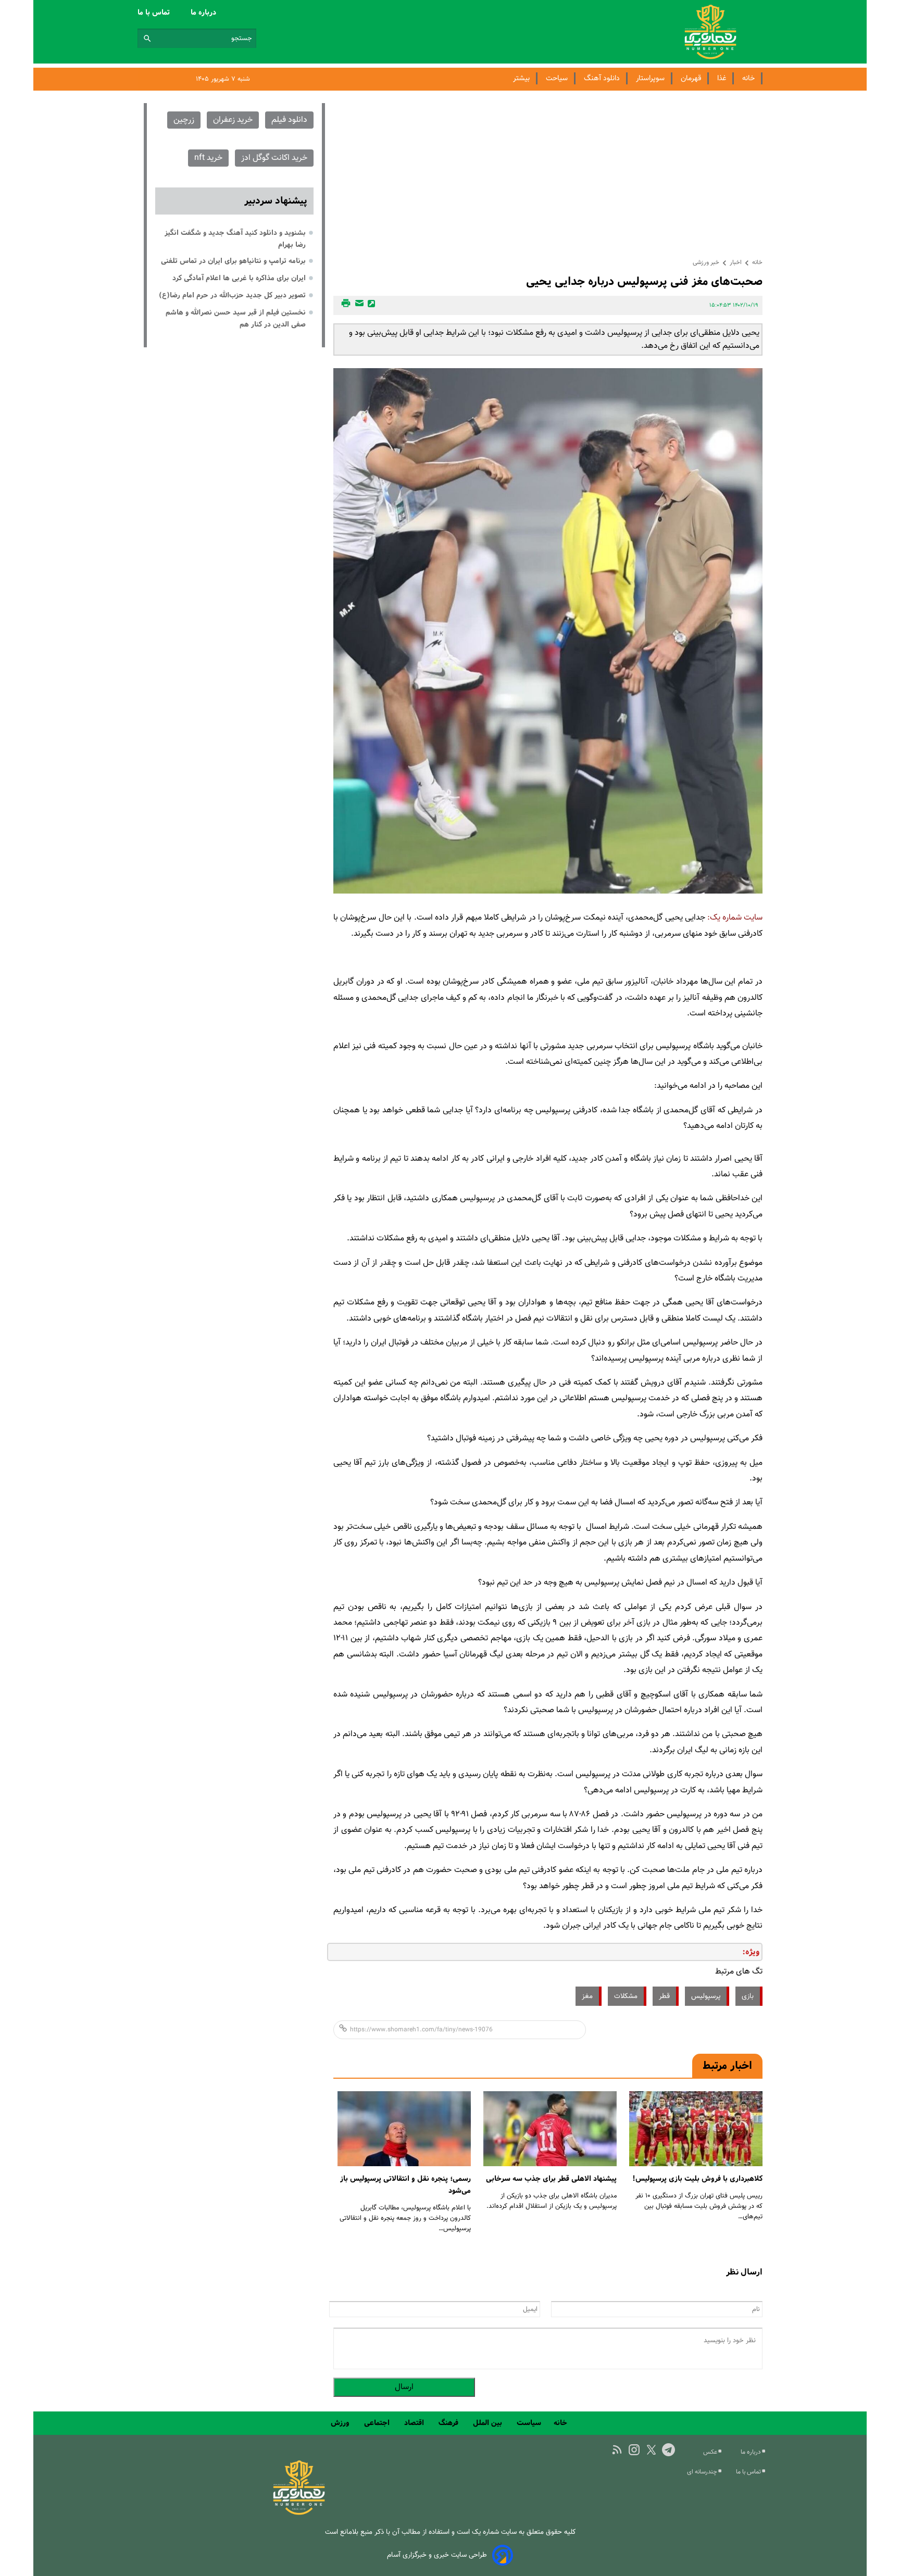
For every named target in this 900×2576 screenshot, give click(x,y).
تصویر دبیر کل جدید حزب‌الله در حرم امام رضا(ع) (232, 295)
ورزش (341, 2423)
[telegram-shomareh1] (668, 2450)
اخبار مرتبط (727, 2066)
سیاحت (557, 78)
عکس (711, 2452)
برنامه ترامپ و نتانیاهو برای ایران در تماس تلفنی (233, 261)
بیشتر (521, 78)
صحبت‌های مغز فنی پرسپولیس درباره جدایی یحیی (644, 281)
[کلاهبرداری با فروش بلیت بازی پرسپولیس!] (696, 2129)
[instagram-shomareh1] (634, 2450)
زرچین (184, 120)
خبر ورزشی (706, 262)
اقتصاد (415, 2423)
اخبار (736, 262)
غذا (722, 78)
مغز (587, 1996)
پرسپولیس (706, 1996)
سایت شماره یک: (735, 918)
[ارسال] (358, 305)
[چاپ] (344, 305)
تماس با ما (155, 12)
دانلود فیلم (289, 120)
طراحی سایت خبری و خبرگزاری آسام (437, 2555)
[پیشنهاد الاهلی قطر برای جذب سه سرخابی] (550, 2129)
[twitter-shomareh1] (651, 2450)
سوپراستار (650, 78)
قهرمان (691, 78)
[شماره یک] (299, 2513)
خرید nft (208, 158)
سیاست (529, 2423)
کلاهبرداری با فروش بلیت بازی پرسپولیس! (697, 2179)
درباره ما (204, 12)
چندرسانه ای (703, 2472)
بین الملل (489, 2423)
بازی (748, 1996)
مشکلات (626, 1996)
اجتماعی (378, 2423)
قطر (664, 1996)
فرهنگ (449, 2423)
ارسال (404, 2387)
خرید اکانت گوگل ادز (274, 158)
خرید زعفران (233, 120)
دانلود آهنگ (602, 78)
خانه (748, 78)
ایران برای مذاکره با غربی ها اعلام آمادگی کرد (239, 278)
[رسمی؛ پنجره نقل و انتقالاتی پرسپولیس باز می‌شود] (404, 2129)
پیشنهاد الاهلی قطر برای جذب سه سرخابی (551, 2179)
